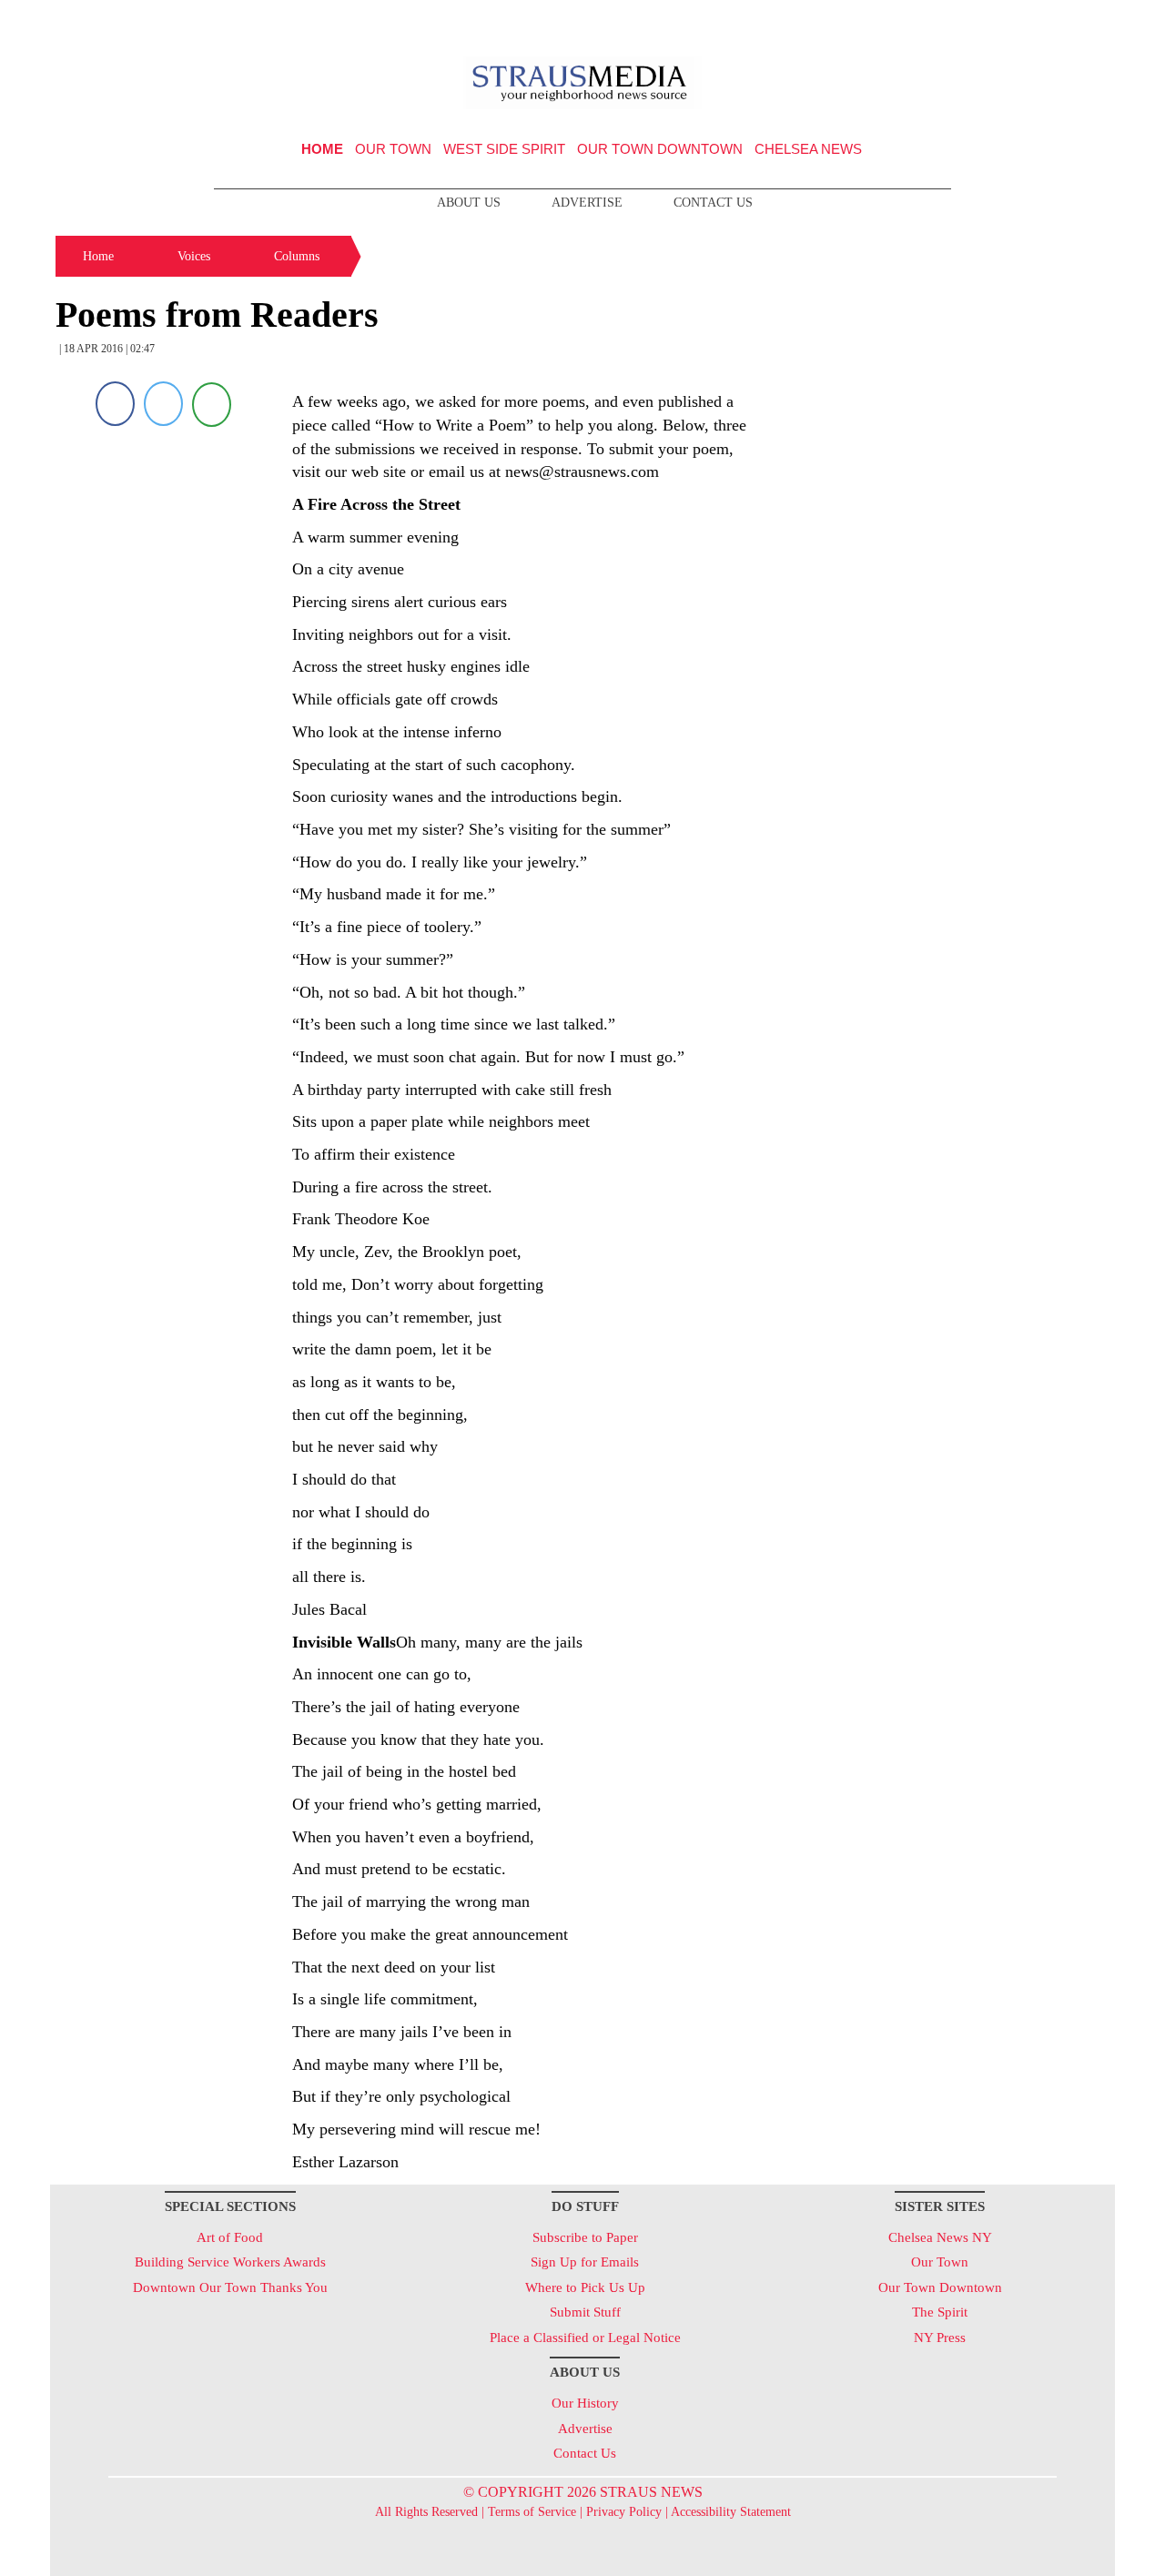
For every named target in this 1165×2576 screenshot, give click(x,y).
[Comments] (212, 404)
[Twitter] (163, 404)
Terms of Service (532, 2512)
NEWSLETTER (959, 21)
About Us (469, 203)
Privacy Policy (624, 2512)
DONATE (1064, 21)
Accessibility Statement (731, 2512)
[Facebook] (115, 404)
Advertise (587, 203)
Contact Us (713, 203)
